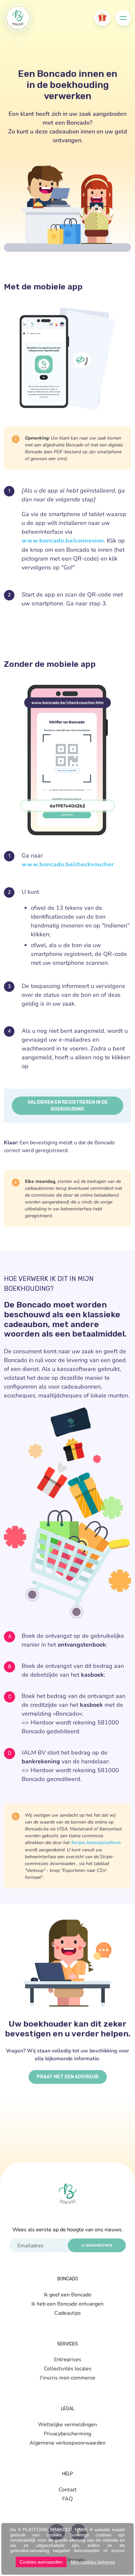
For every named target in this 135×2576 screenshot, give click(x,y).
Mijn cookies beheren (93, 2562)
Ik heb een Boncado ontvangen (67, 2303)
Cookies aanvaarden (41, 2562)
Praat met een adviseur (68, 2077)
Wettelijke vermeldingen (67, 2424)
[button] (102, 18)
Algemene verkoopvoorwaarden (67, 2442)
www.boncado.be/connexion (63, 541)
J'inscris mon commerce (67, 2377)
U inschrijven (97, 2245)
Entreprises (68, 2359)
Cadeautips (68, 2313)
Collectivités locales (68, 2368)
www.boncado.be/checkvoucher (68, 864)
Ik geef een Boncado (68, 2294)
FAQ (67, 2498)
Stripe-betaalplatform (96, 1843)
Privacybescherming (67, 2433)
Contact (68, 2489)
